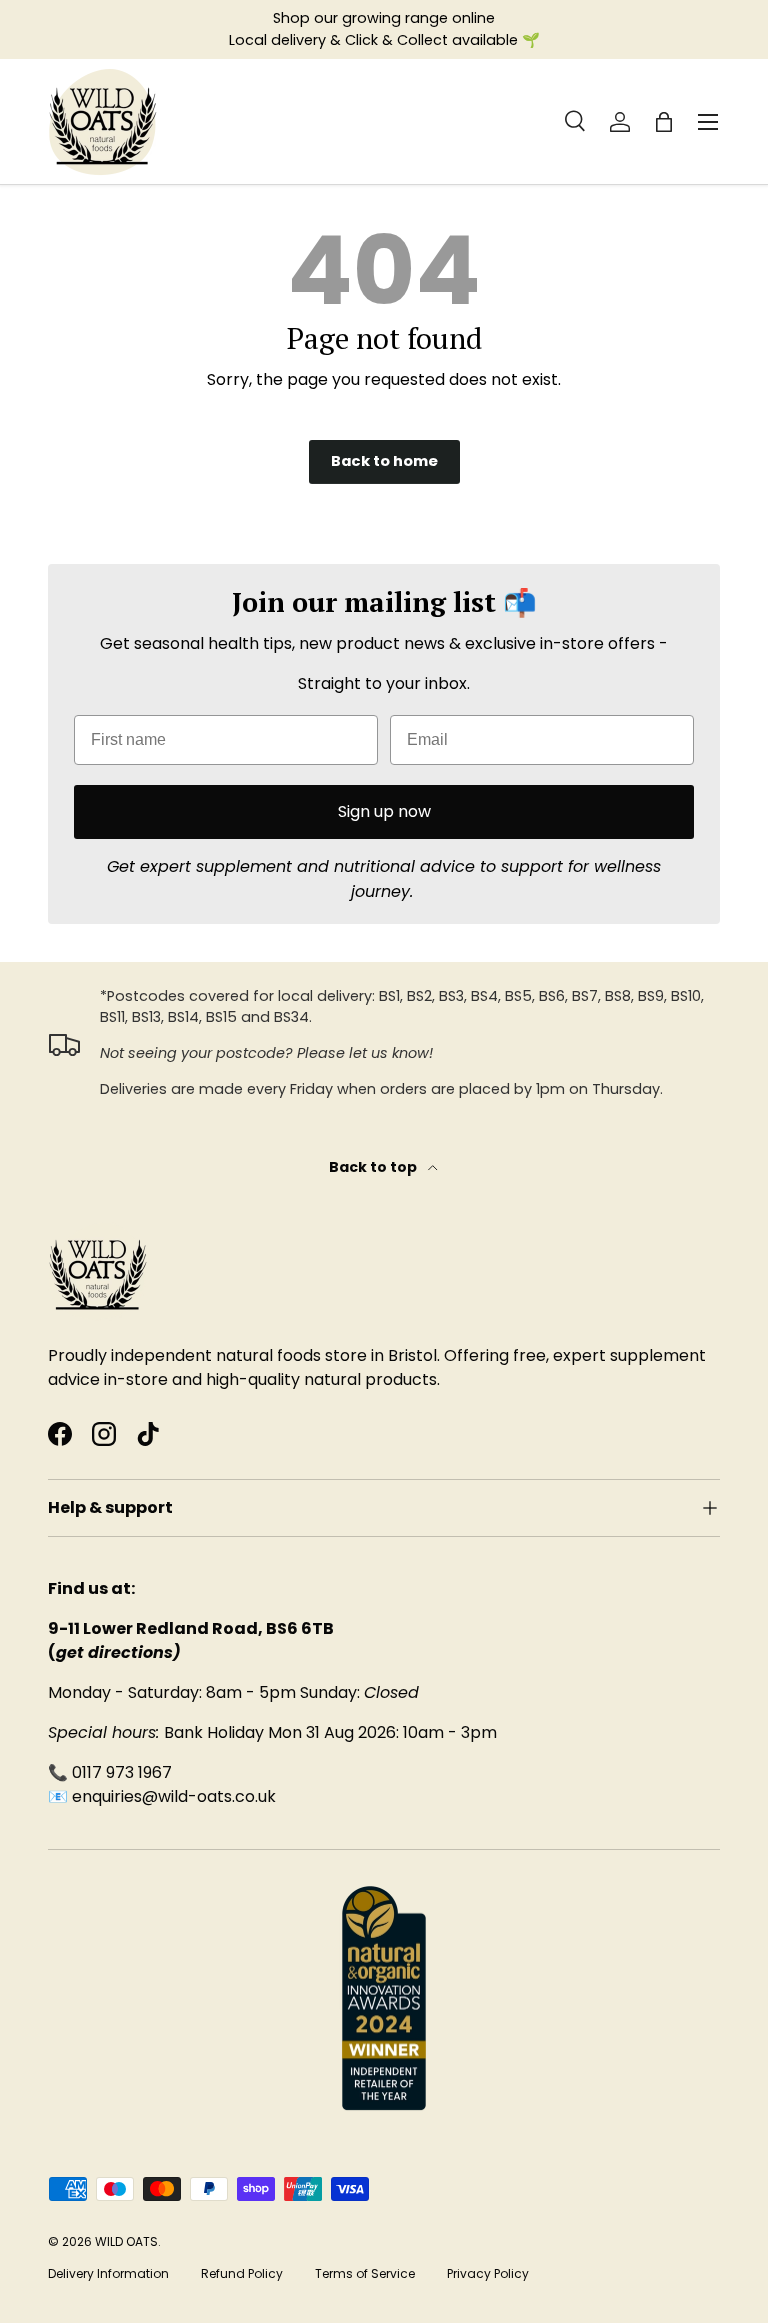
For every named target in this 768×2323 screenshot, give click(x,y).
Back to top (374, 1167)
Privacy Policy (488, 2273)
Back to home (384, 461)
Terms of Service (365, 2273)
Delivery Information (108, 2273)
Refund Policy (242, 2273)
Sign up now (384, 811)
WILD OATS (126, 2241)
